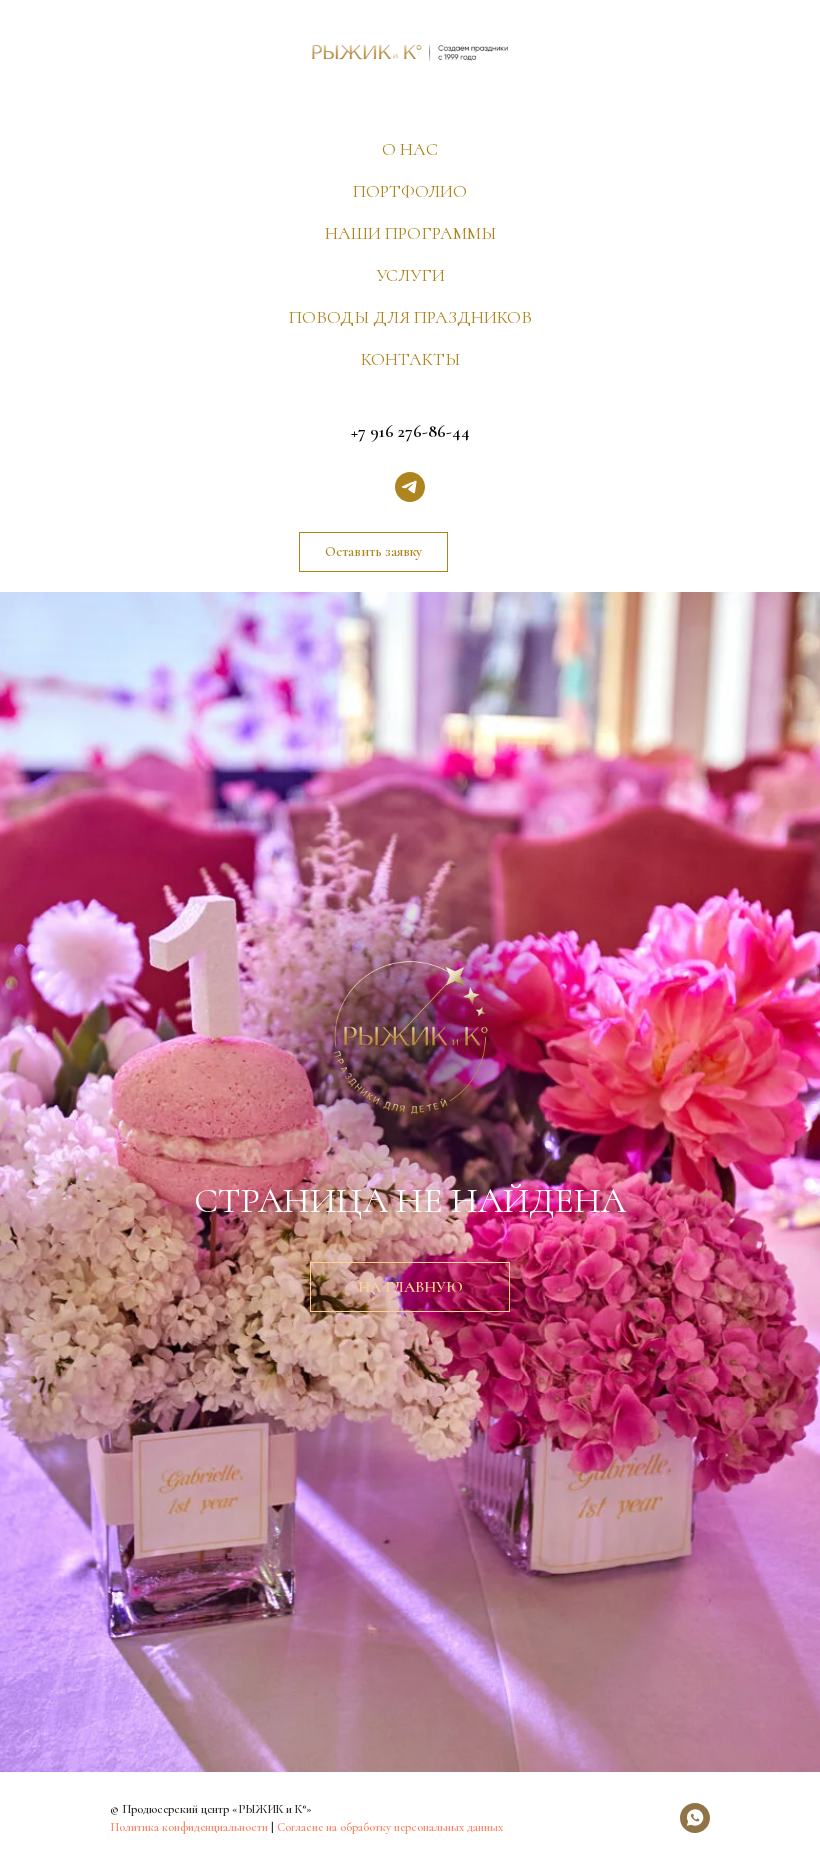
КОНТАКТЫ (410, 359)
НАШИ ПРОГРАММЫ (410, 233)
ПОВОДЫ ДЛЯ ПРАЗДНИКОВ (410, 317)
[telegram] (410, 487)
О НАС (410, 149)
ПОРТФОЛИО (410, 191)
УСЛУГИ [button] (410, 275)
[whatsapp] (695, 1818)
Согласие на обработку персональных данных (390, 1827)
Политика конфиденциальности (189, 1827)
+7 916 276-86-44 (410, 431)
